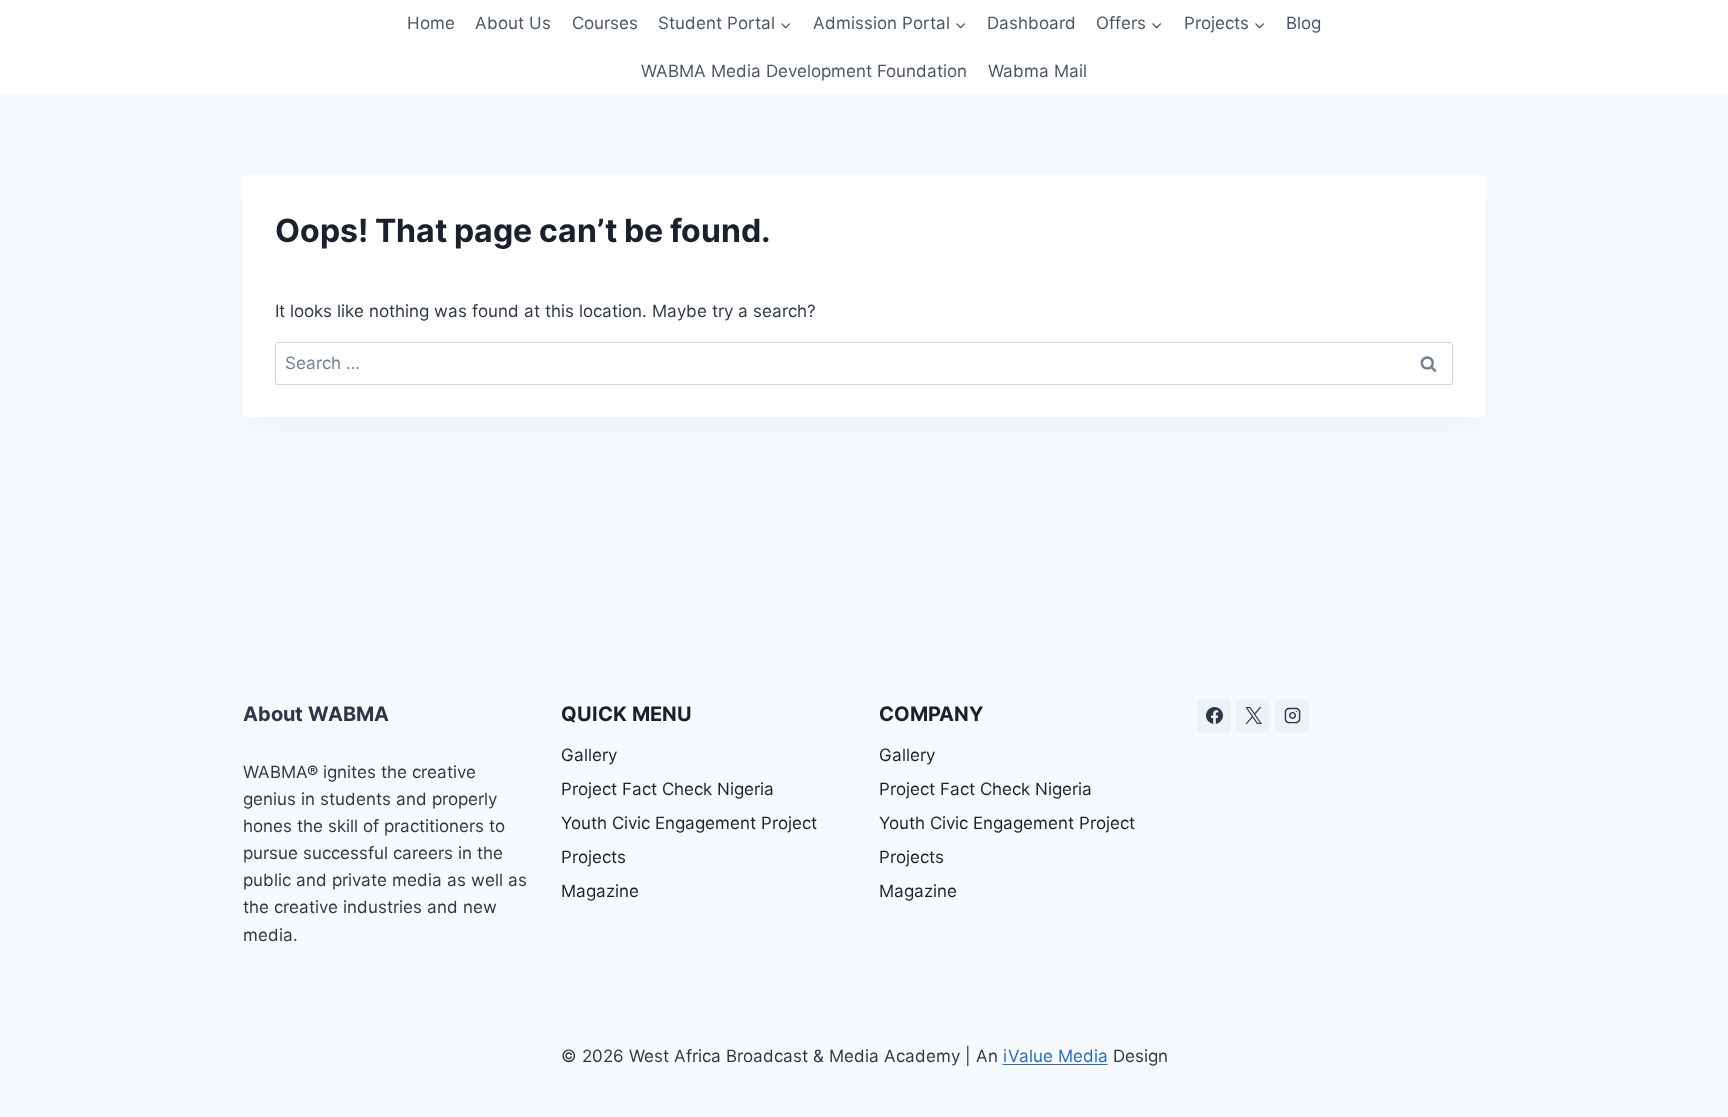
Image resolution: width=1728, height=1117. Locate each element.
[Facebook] (1214, 716)
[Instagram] (1292, 716)
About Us (513, 23)
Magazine (600, 891)
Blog (1303, 23)
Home (431, 23)
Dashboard (1031, 23)
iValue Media (1055, 1056)
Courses (605, 23)
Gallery (589, 755)
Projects (593, 857)
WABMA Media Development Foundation (804, 71)
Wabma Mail (1037, 71)
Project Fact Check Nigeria (667, 789)
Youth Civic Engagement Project (689, 823)
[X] (1253, 716)
